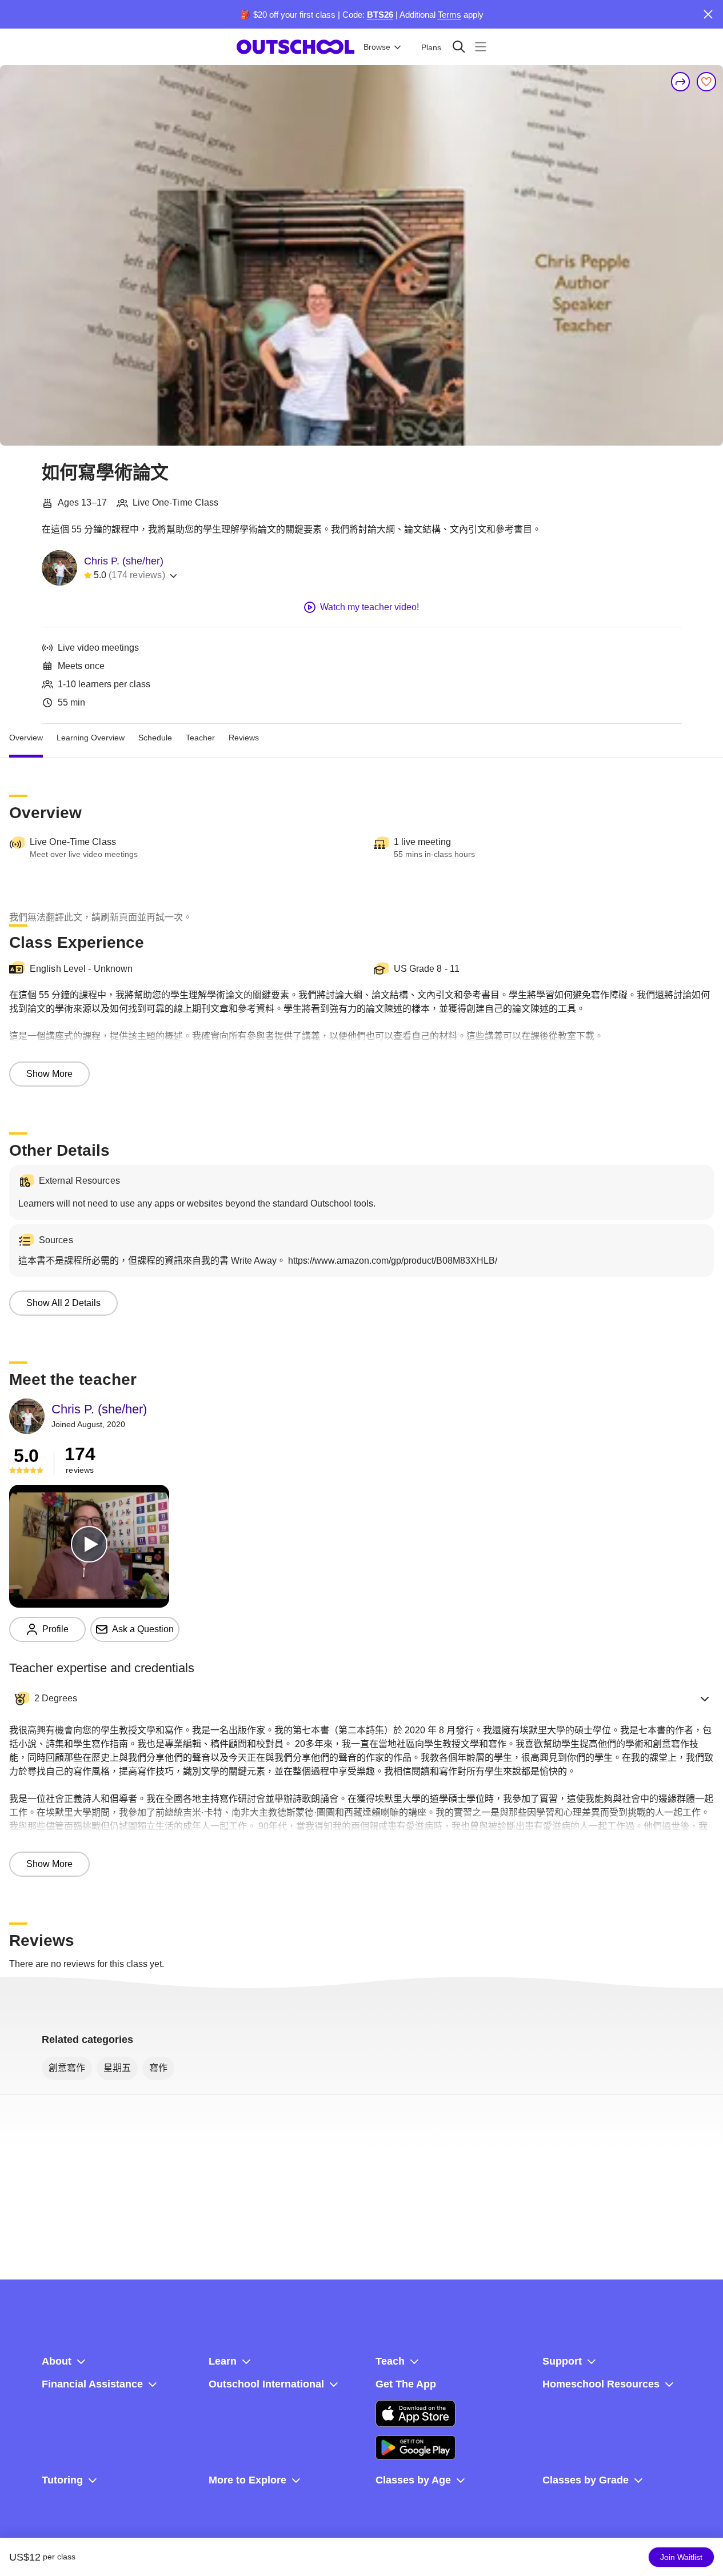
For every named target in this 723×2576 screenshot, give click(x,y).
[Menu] (480, 47)
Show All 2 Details (63, 1303)
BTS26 (380, 15)
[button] (361, 1698)
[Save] (706, 82)
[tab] (26, 738)
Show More (49, 1074)
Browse (377, 47)
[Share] (681, 82)
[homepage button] (295, 47)
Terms (450, 15)
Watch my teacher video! (370, 607)
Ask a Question (143, 1629)
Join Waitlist (681, 2557)
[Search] (459, 47)
